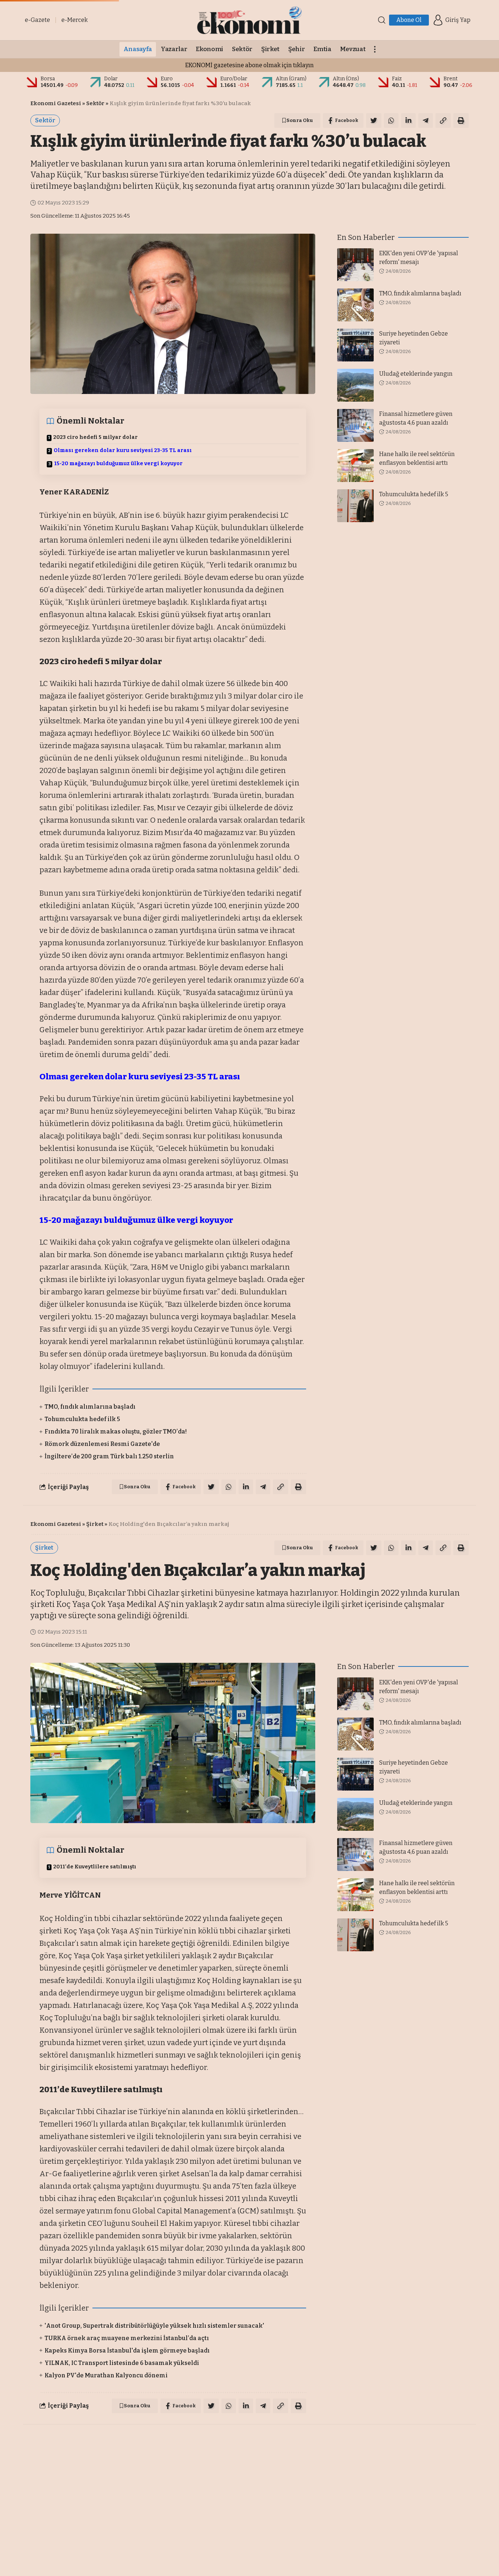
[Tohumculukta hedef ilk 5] (355, 506)
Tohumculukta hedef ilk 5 (82, 1419)
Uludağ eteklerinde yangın (416, 374)
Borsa (48, 79)
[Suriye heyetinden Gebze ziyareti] (355, 345)
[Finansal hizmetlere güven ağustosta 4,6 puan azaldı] (355, 425)
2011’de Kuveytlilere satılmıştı (95, 1867)
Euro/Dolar (234, 79)
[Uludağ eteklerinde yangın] (355, 385)
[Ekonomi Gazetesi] (249, 20)
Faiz (397, 79)
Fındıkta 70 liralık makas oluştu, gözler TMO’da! (116, 1431)
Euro (167, 79)
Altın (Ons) (346, 79)
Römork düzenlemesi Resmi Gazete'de (102, 1444)
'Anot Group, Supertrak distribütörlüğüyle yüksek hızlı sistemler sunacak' (154, 2326)
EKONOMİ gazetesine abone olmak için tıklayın (249, 65)
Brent (451, 79)
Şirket (95, 1524)
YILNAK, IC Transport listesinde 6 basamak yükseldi (122, 2363)
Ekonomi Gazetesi (56, 103)
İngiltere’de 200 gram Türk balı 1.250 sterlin (109, 1456)
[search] (382, 20)
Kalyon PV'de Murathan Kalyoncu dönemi (106, 2375)
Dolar (111, 79)
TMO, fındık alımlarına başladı (90, 1407)
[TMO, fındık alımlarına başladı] (355, 305)
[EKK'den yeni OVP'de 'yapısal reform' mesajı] (355, 265)
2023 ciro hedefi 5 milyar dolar (96, 437)
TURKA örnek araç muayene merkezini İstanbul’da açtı (127, 2338)
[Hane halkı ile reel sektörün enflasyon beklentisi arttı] (355, 466)
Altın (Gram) (291, 79)
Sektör (95, 103)
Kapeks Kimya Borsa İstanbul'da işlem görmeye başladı (127, 2351)
